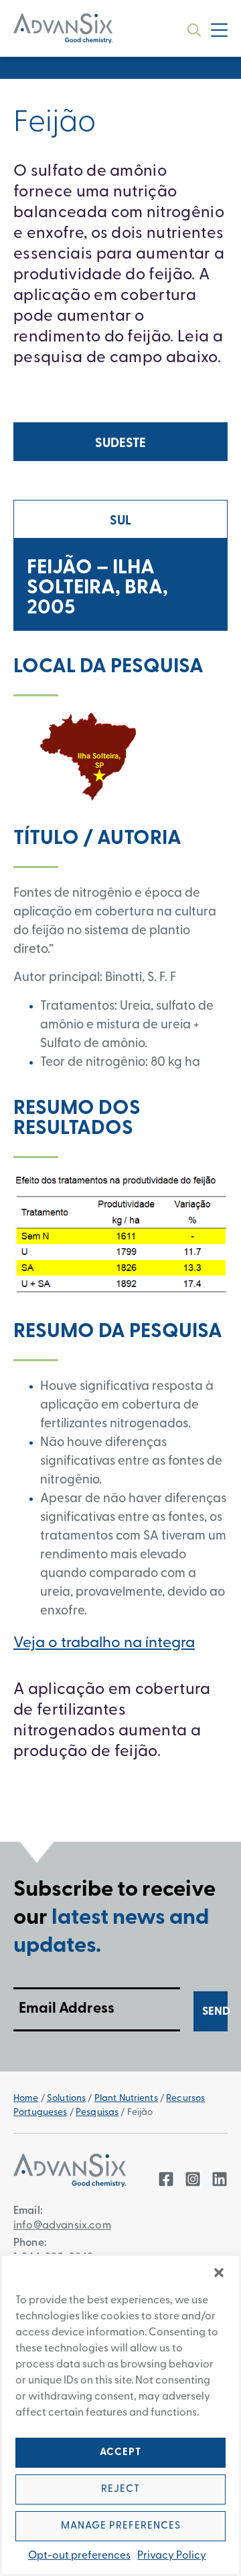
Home (26, 2099)
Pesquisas (97, 2113)
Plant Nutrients (126, 2099)
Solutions (66, 2099)
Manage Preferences (121, 2526)
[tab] (120, 442)
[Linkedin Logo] (220, 2179)
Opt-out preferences (79, 2556)
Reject (120, 2489)
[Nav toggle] (219, 30)
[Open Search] (194, 30)
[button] (219, 2273)
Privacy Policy (172, 2556)
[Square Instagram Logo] (193, 2179)
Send (215, 2012)
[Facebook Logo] (166, 2179)
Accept (120, 2453)
